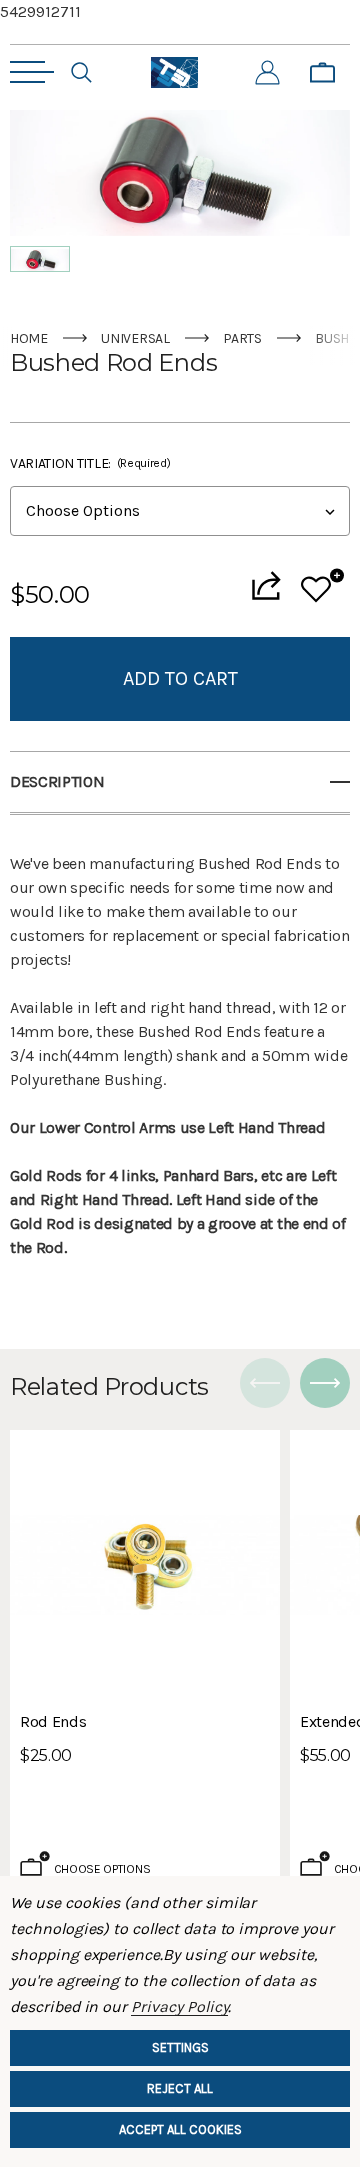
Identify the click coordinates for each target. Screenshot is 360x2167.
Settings (180, 2047)
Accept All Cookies (180, 2129)
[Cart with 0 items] (322, 73)
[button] (40, 259)
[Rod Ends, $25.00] (145, 1565)
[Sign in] (267, 73)
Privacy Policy (179, 2006)
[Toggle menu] (32, 72)
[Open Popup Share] (266, 585)
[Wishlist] (322, 585)
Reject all (180, 2088)
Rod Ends (53, 1721)
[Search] (81, 73)
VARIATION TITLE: (90, 463)
